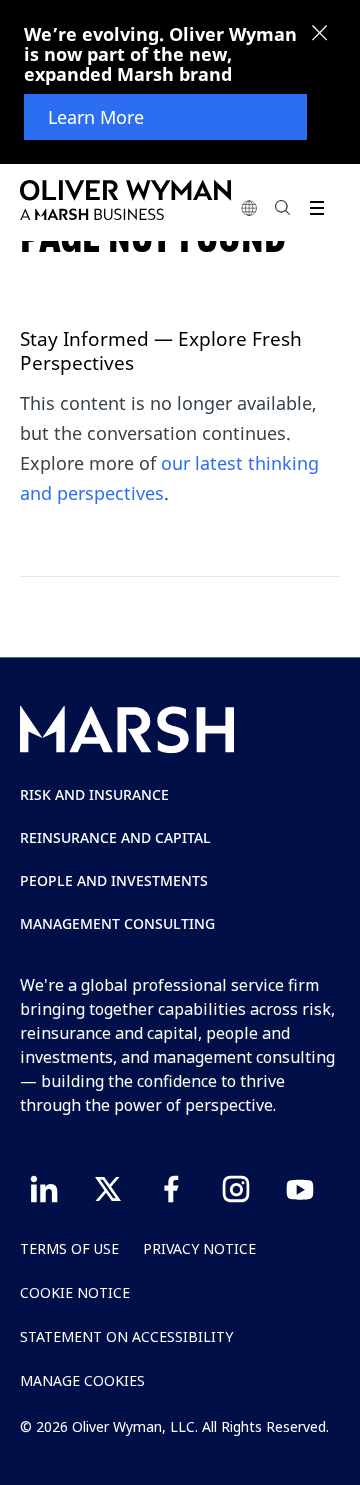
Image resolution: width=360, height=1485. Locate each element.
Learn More (96, 117)
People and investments (114, 880)
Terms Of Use (69, 1248)
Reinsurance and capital (115, 837)
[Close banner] (320, 35)
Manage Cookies (82, 1380)
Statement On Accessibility (126, 1336)
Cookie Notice (75, 1292)
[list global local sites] (249, 207)
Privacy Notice (199, 1248)
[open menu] (316, 207)
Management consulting (117, 923)
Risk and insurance (94, 794)
